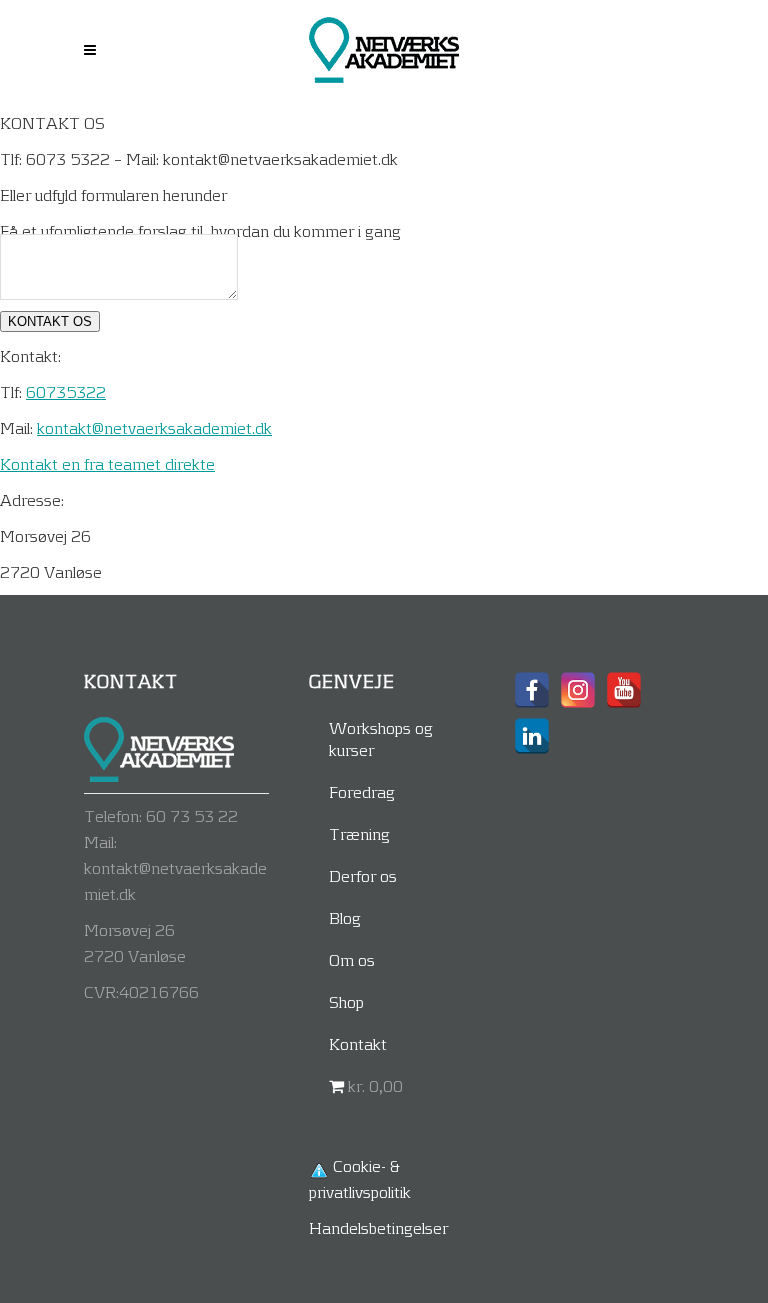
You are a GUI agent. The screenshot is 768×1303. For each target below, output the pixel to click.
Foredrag (362, 791)
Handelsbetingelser (378, 1227)
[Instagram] (578, 690)
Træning (359, 833)
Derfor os (363, 875)
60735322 (66, 391)
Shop (346, 1001)
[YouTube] (624, 690)
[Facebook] (532, 690)
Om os (352, 959)
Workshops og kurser (381, 738)
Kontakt (358, 1043)
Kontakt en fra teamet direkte (107, 463)
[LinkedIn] (532, 736)
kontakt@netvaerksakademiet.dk (154, 427)
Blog (345, 917)
